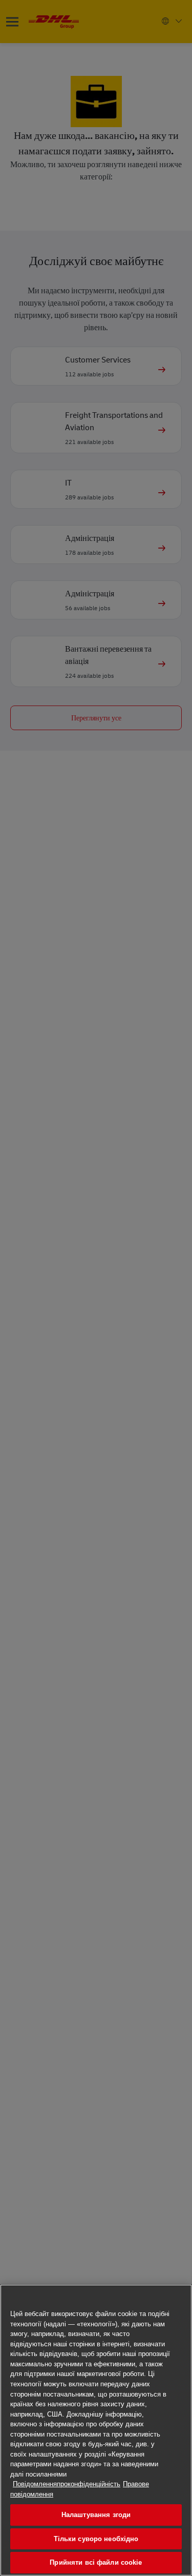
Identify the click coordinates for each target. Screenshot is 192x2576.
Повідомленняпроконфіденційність (67, 2484)
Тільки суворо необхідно (96, 2539)
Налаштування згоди (96, 2515)
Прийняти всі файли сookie (96, 2562)
